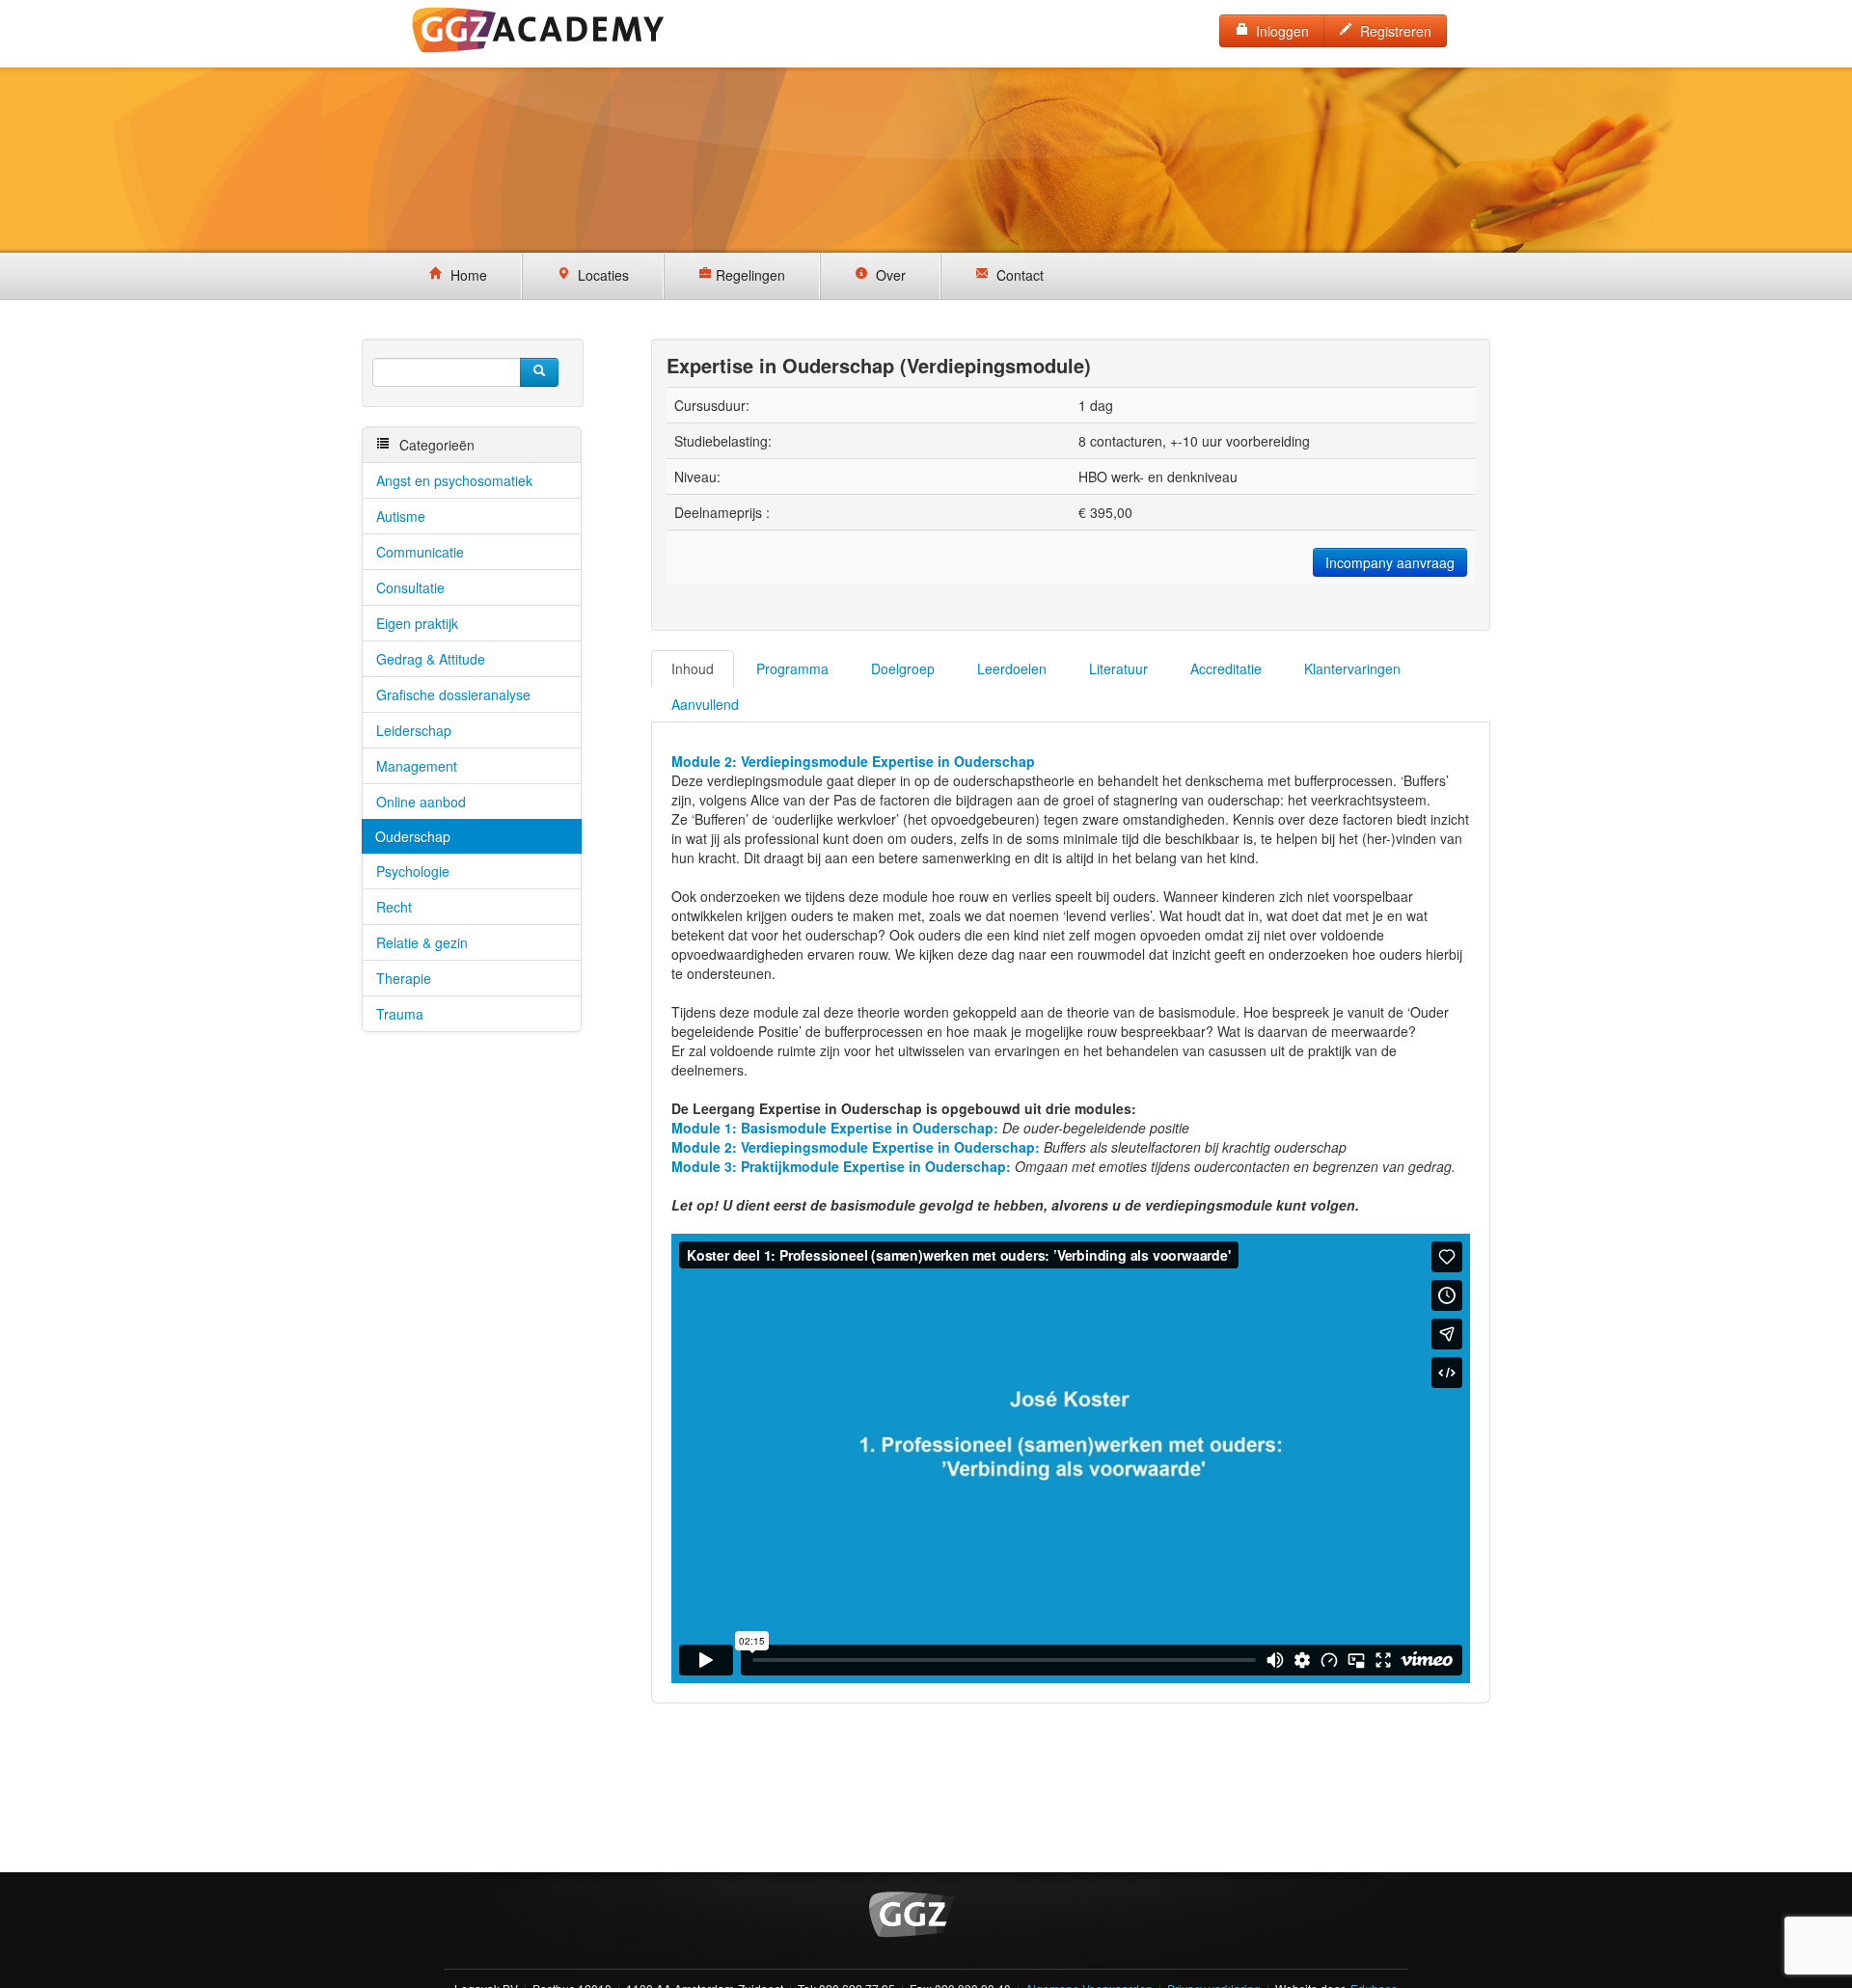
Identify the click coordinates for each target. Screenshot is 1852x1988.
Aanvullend (705, 704)
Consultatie (410, 587)
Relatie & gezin (422, 942)
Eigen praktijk (417, 623)
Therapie (404, 978)
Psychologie (413, 871)
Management (417, 766)
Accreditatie (1226, 668)
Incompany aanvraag (1390, 562)
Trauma (400, 1014)
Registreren (1392, 31)
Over (887, 275)
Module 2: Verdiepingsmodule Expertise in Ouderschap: (856, 1147)
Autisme (401, 516)
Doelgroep (903, 668)
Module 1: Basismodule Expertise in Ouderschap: (835, 1128)
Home (465, 275)
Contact (1016, 275)
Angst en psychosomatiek (454, 480)
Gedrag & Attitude (431, 659)
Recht (394, 907)
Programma (792, 668)
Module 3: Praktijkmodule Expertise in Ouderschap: (843, 1166)
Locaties (599, 275)
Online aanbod (421, 802)
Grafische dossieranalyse (453, 694)
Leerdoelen (1012, 668)
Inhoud (693, 668)
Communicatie (420, 552)
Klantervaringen (1352, 668)
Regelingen (749, 275)
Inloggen (1279, 31)
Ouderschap (413, 836)
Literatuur (1118, 668)
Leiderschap (414, 730)
